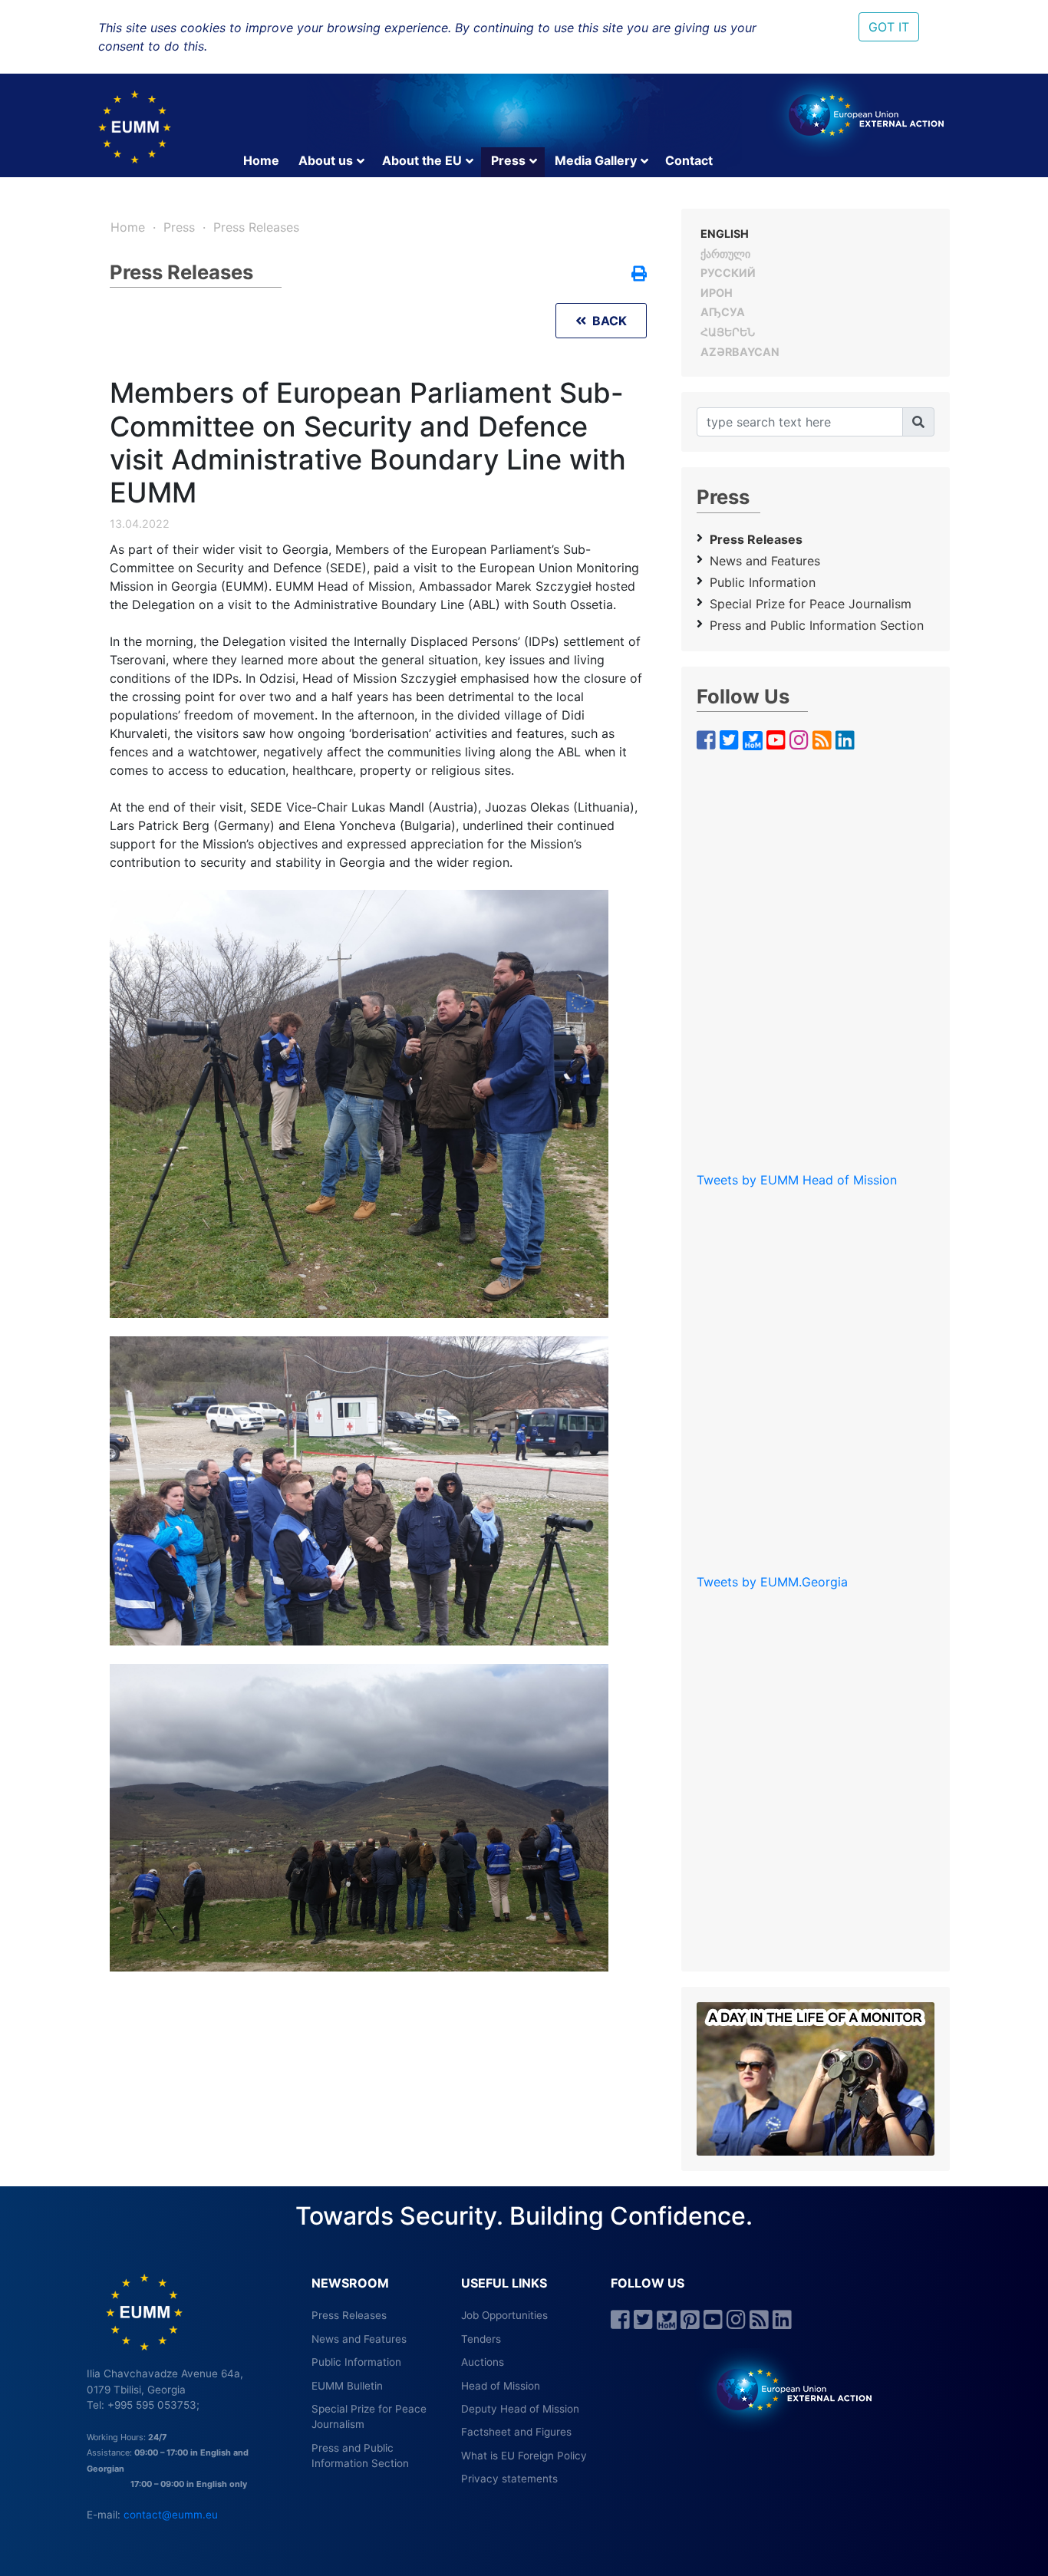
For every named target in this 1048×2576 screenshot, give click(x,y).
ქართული (725, 254)
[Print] (639, 275)
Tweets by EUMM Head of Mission (797, 1180)
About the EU (422, 160)
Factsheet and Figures (516, 2432)
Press (508, 160)
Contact (689, 160)
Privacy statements (509, 2479)
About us (326, 160)
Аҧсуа (723, 312)
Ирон (717, 293)
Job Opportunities (504, 2315)
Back (606, 321)
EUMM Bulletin (347, 2386)
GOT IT (889, 27)
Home (261, 160)
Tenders (481, 2339)
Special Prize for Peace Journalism (811, 604)
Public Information (763, 582)
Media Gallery (596, 160)
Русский (728, 273)
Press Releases (256, 227)
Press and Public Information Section (817, 625)
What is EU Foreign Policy (524, 2456)
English (725, 234)
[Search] (918, 422)
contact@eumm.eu (171, 2515)
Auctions (483, 2362)
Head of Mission (501, 2386)
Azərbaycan (740, 352)
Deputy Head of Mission (520, 2409)
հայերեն (728, 332)
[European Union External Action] (786, 2389)
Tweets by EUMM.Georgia (772, 1582)
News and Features (765, 561)
